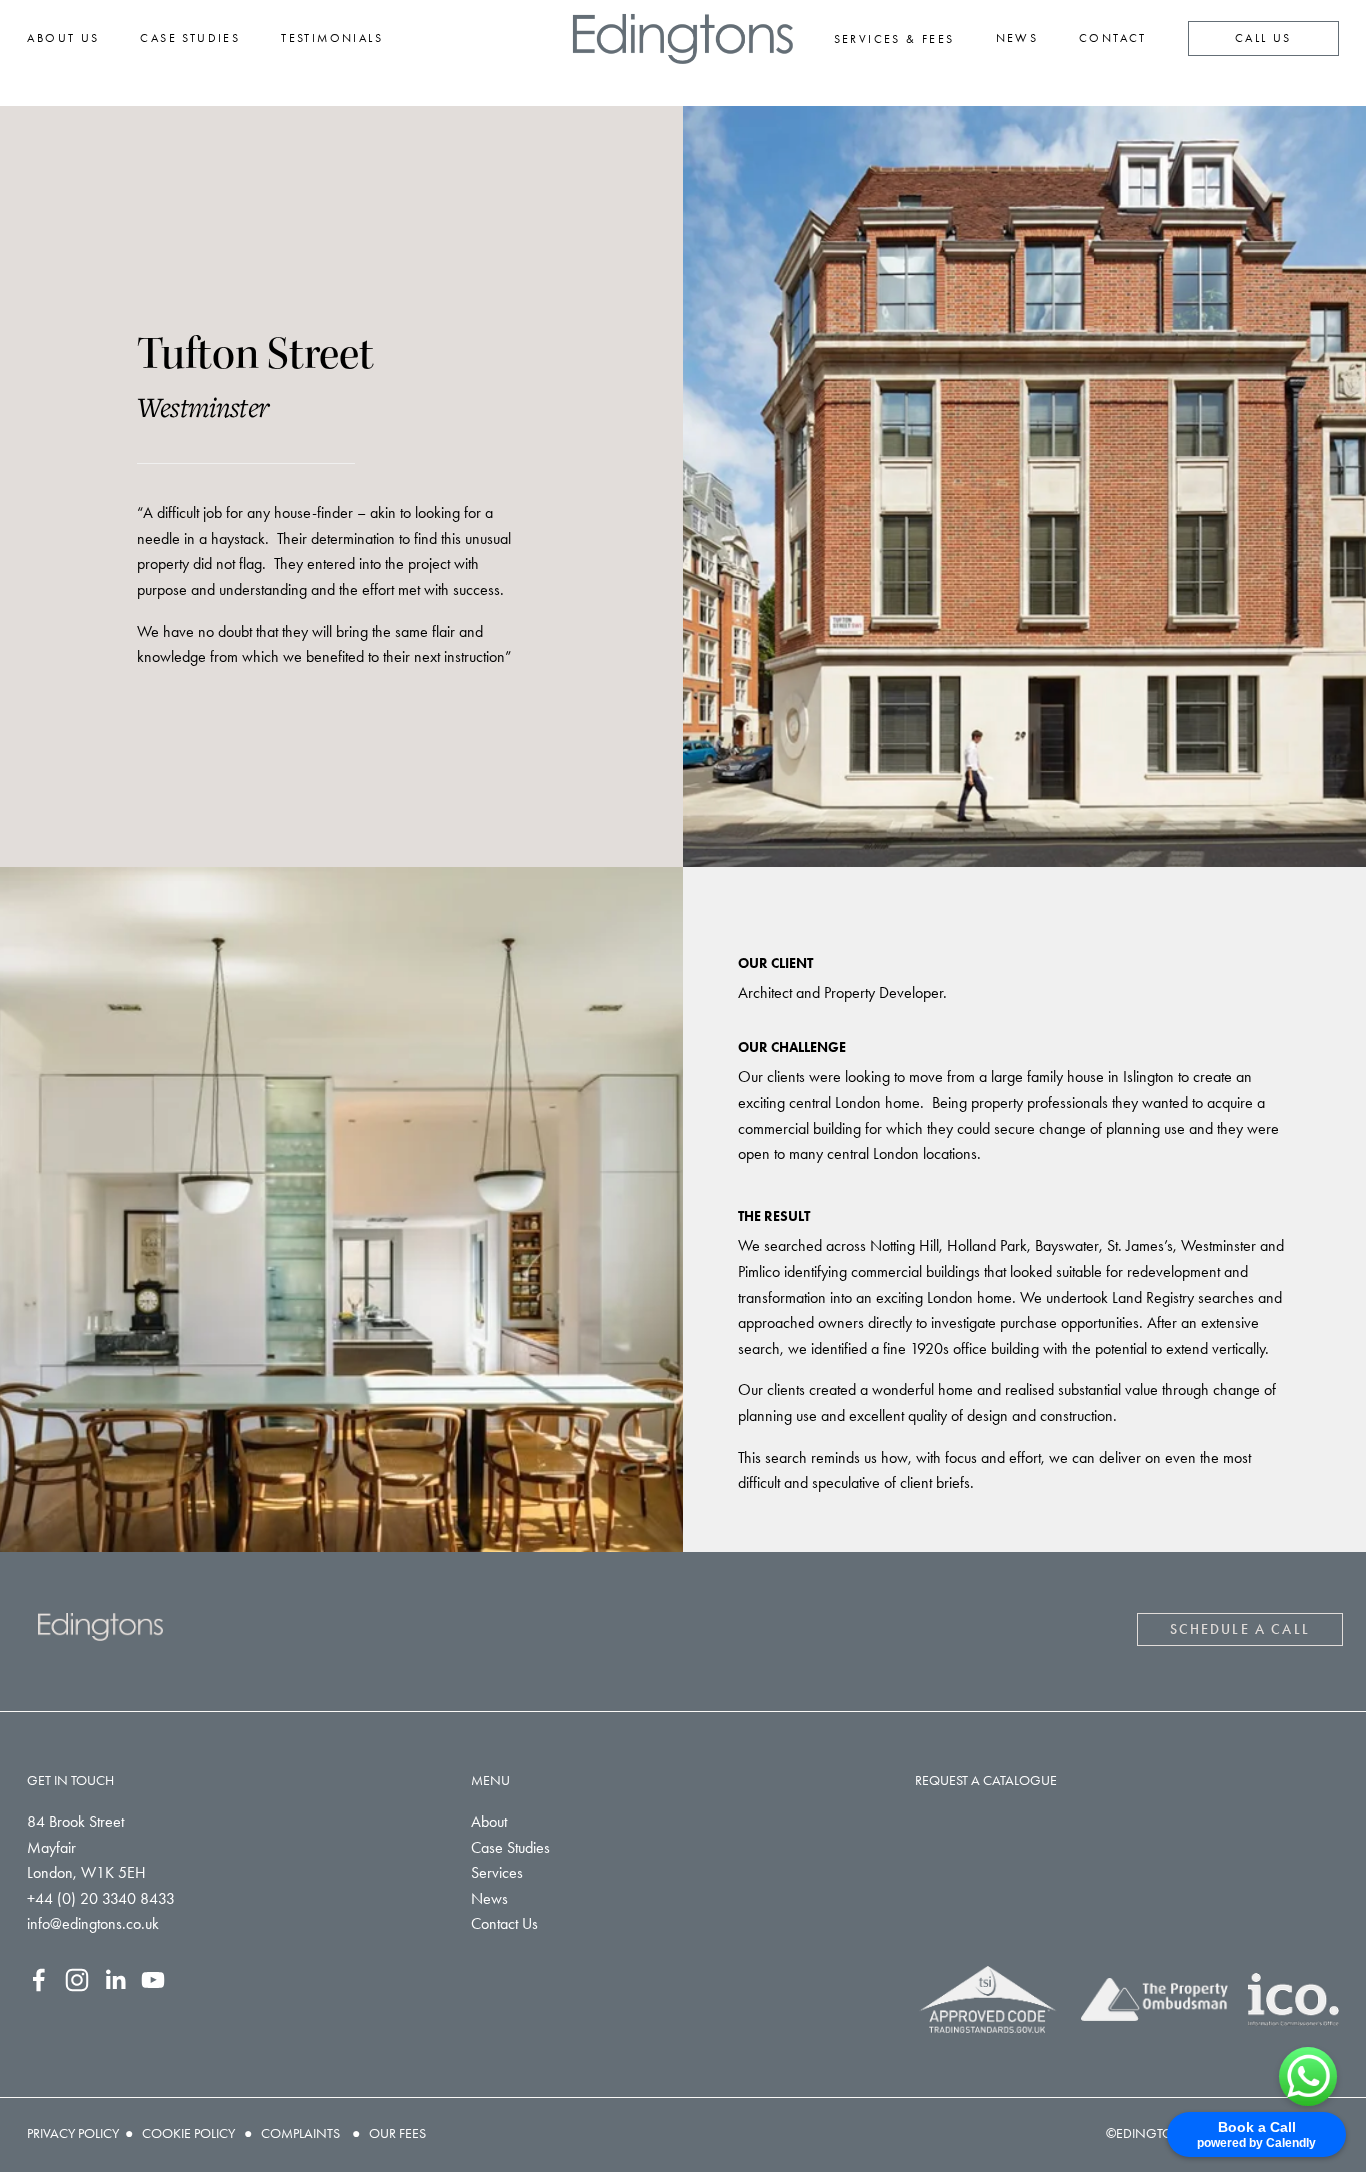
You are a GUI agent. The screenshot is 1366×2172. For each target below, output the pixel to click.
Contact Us (504, 1923)
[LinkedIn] (115, 1980)
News (1017, 38)
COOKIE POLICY (188, 2133)
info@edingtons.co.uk (93, 1923)
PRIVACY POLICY (73, 2133)
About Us (63, 38)
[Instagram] (77, 1980)
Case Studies (190, 38)
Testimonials (332, 38)
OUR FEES (397, 2133)
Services (497, 1872)
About (489, 1821)
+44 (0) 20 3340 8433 (101, 1898)
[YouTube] (153, 1980)
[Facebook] (39, 1980)
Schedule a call (1240, 1629)
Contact (1113, 38)
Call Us (1263, 38)
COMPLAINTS (300, 2133)
